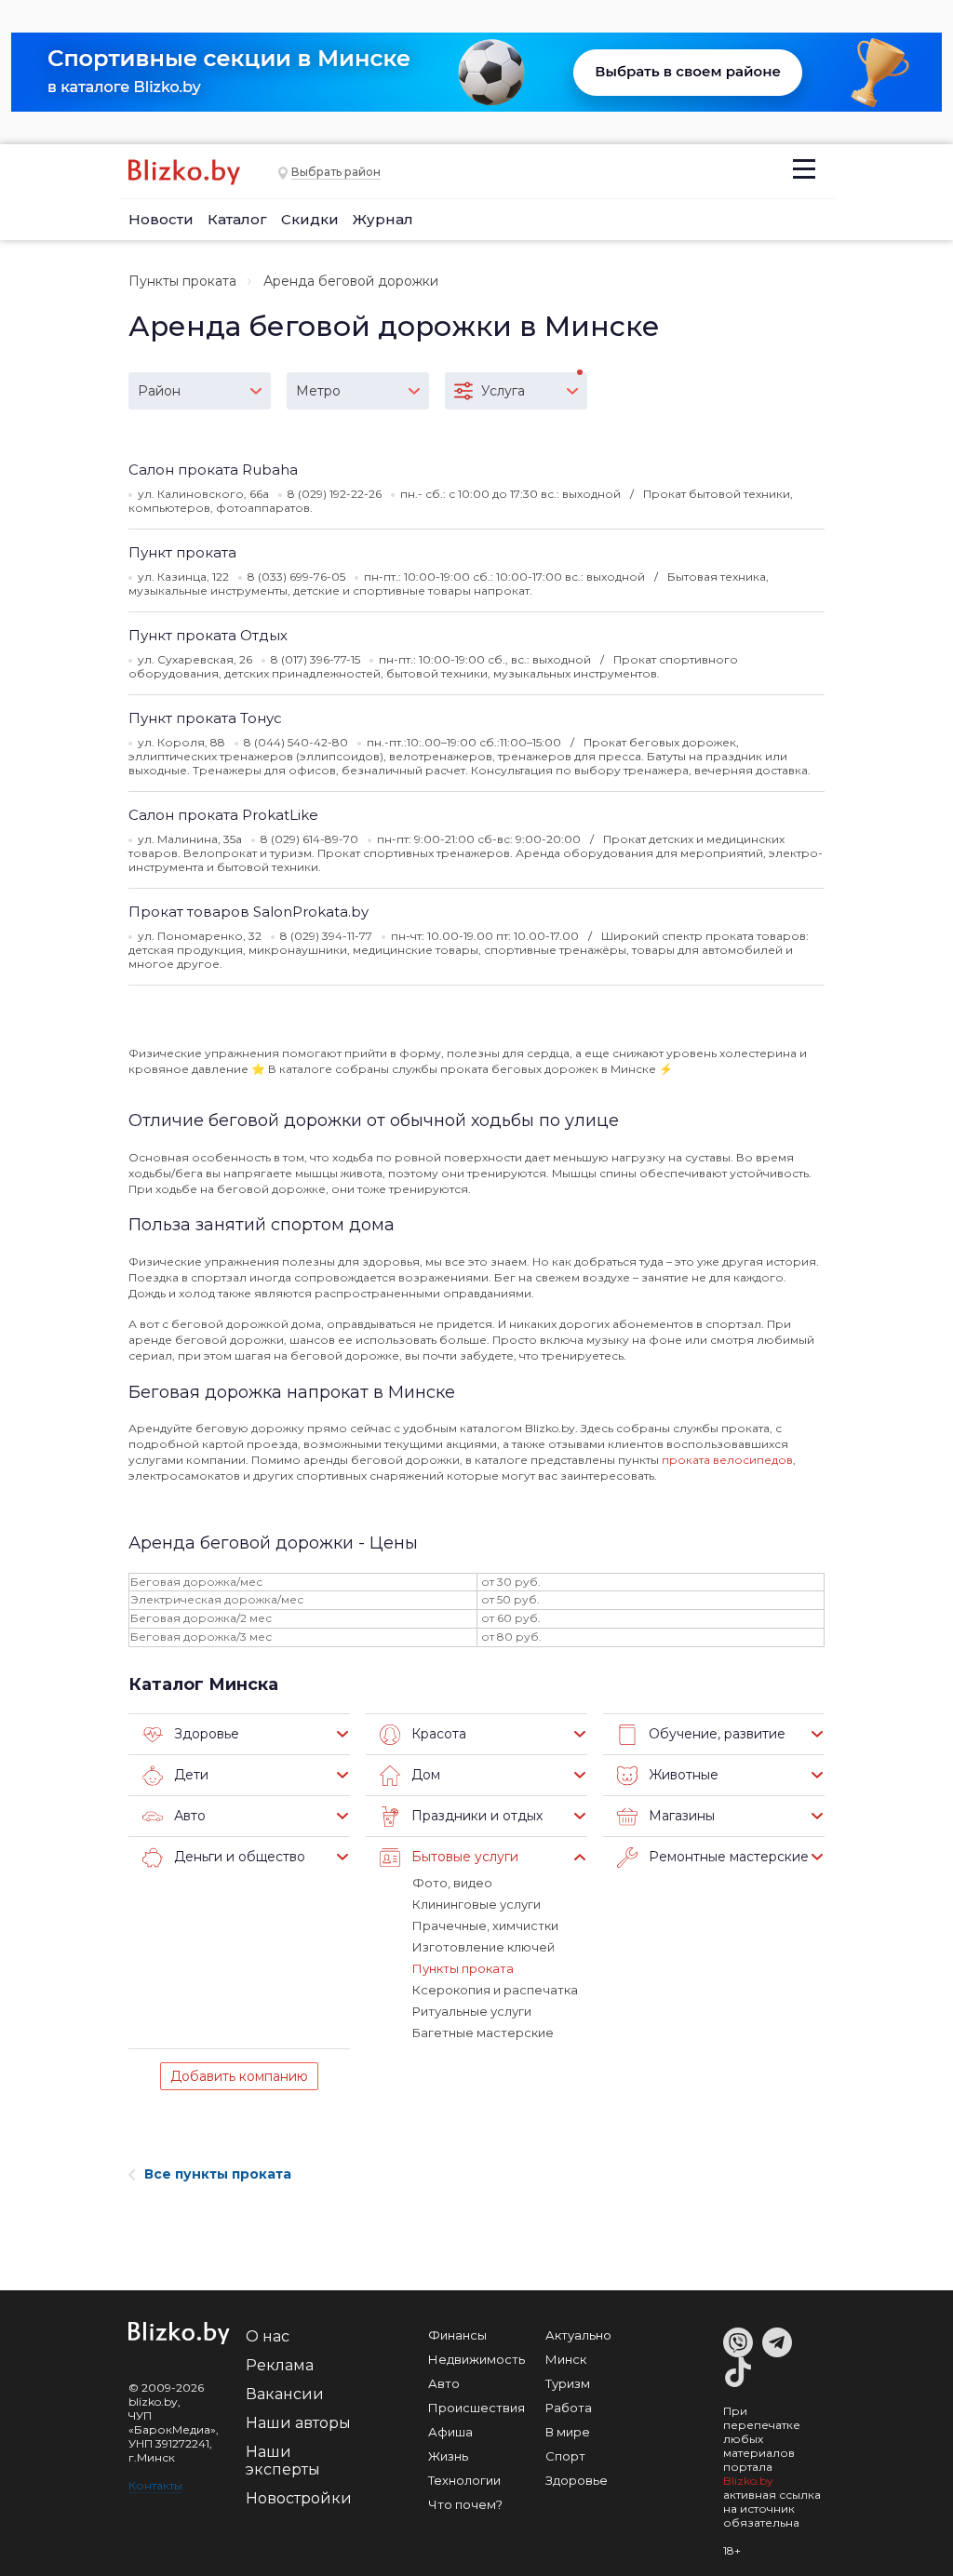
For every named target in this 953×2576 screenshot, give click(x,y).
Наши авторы (298, 2423)
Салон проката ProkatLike (223, 815)
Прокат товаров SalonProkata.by (248, 912)
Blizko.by (748, 2481)
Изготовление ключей (483, 1947)
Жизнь (448, 2456)
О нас (268, 2336)
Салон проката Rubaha (213, 470)
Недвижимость (476, 2359)
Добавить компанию (239, 2076)
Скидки (310, 219)
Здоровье (577, 2480)
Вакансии (285, 2394)
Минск (566, 2359)
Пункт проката (182, 552)
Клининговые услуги (476, 1904)
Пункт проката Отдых (208, 635)
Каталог (237, 219)
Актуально (578, 2335)
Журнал (383, 219)
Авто (444, 2383)
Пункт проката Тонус (205, 718)
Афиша (450, 2432)
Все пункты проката (218, 2174)
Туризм (568, 2383)
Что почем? (465, 2504)
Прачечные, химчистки (485, 1925)
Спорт (565, 2456)
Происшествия (476, 2408)
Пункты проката (182, 281)
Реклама (280, 2365)
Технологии (464, 2480)
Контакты (155, 2485)
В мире (568, 2432)
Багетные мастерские (483, 2033)
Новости (161, 219)
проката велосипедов (727, 1460)
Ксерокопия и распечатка (495, 1990)
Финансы (457, 2335)
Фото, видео (452, 1883)
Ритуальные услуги (472, 2011)
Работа (569, 2408)
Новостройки (299, 2498)
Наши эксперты (283, 2461)
